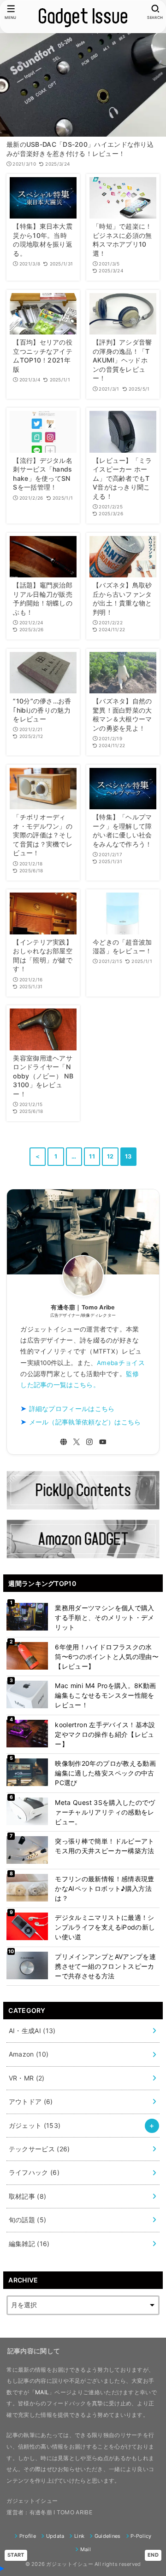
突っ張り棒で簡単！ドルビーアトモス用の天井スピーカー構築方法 (104, 1846)
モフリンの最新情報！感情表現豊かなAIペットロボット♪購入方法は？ (104, 1888)
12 (110, 1156)
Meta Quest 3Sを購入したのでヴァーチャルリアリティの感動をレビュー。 (105, 1812)
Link (79, 2536)
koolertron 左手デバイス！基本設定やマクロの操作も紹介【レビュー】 (105, 1734)
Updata (55, 2536)
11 (92, 1156)
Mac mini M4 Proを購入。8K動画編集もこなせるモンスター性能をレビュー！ (105, 1695)
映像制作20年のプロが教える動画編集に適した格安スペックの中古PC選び (105, 1773)
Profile (28, 2536)
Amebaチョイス (121, 1363)
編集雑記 (29, 2244)
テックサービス (39, 2149)
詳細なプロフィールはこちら (72, 1409)
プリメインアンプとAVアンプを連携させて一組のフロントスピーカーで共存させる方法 (105, 1966)
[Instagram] (89, 1442)
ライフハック (34, 2172)
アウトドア (31, 2101)
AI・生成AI (32, 2031)
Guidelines (107, 2536)
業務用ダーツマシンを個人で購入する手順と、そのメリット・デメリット (104, 1617)
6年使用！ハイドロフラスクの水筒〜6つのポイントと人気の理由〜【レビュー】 (107, 1657)
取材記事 (28, 2196)
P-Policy (141, 2536)
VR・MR (27, 2078)
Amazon (29, 2054)
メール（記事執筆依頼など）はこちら (85, 1422)
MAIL (42, 2392)
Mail (86, 2549)
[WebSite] (64, 1442)
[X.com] (77, 1442)
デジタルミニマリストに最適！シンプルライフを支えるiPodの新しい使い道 (105, 1927)
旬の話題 (28, 2220)
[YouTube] (103, 1442)
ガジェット (35, 2125)
